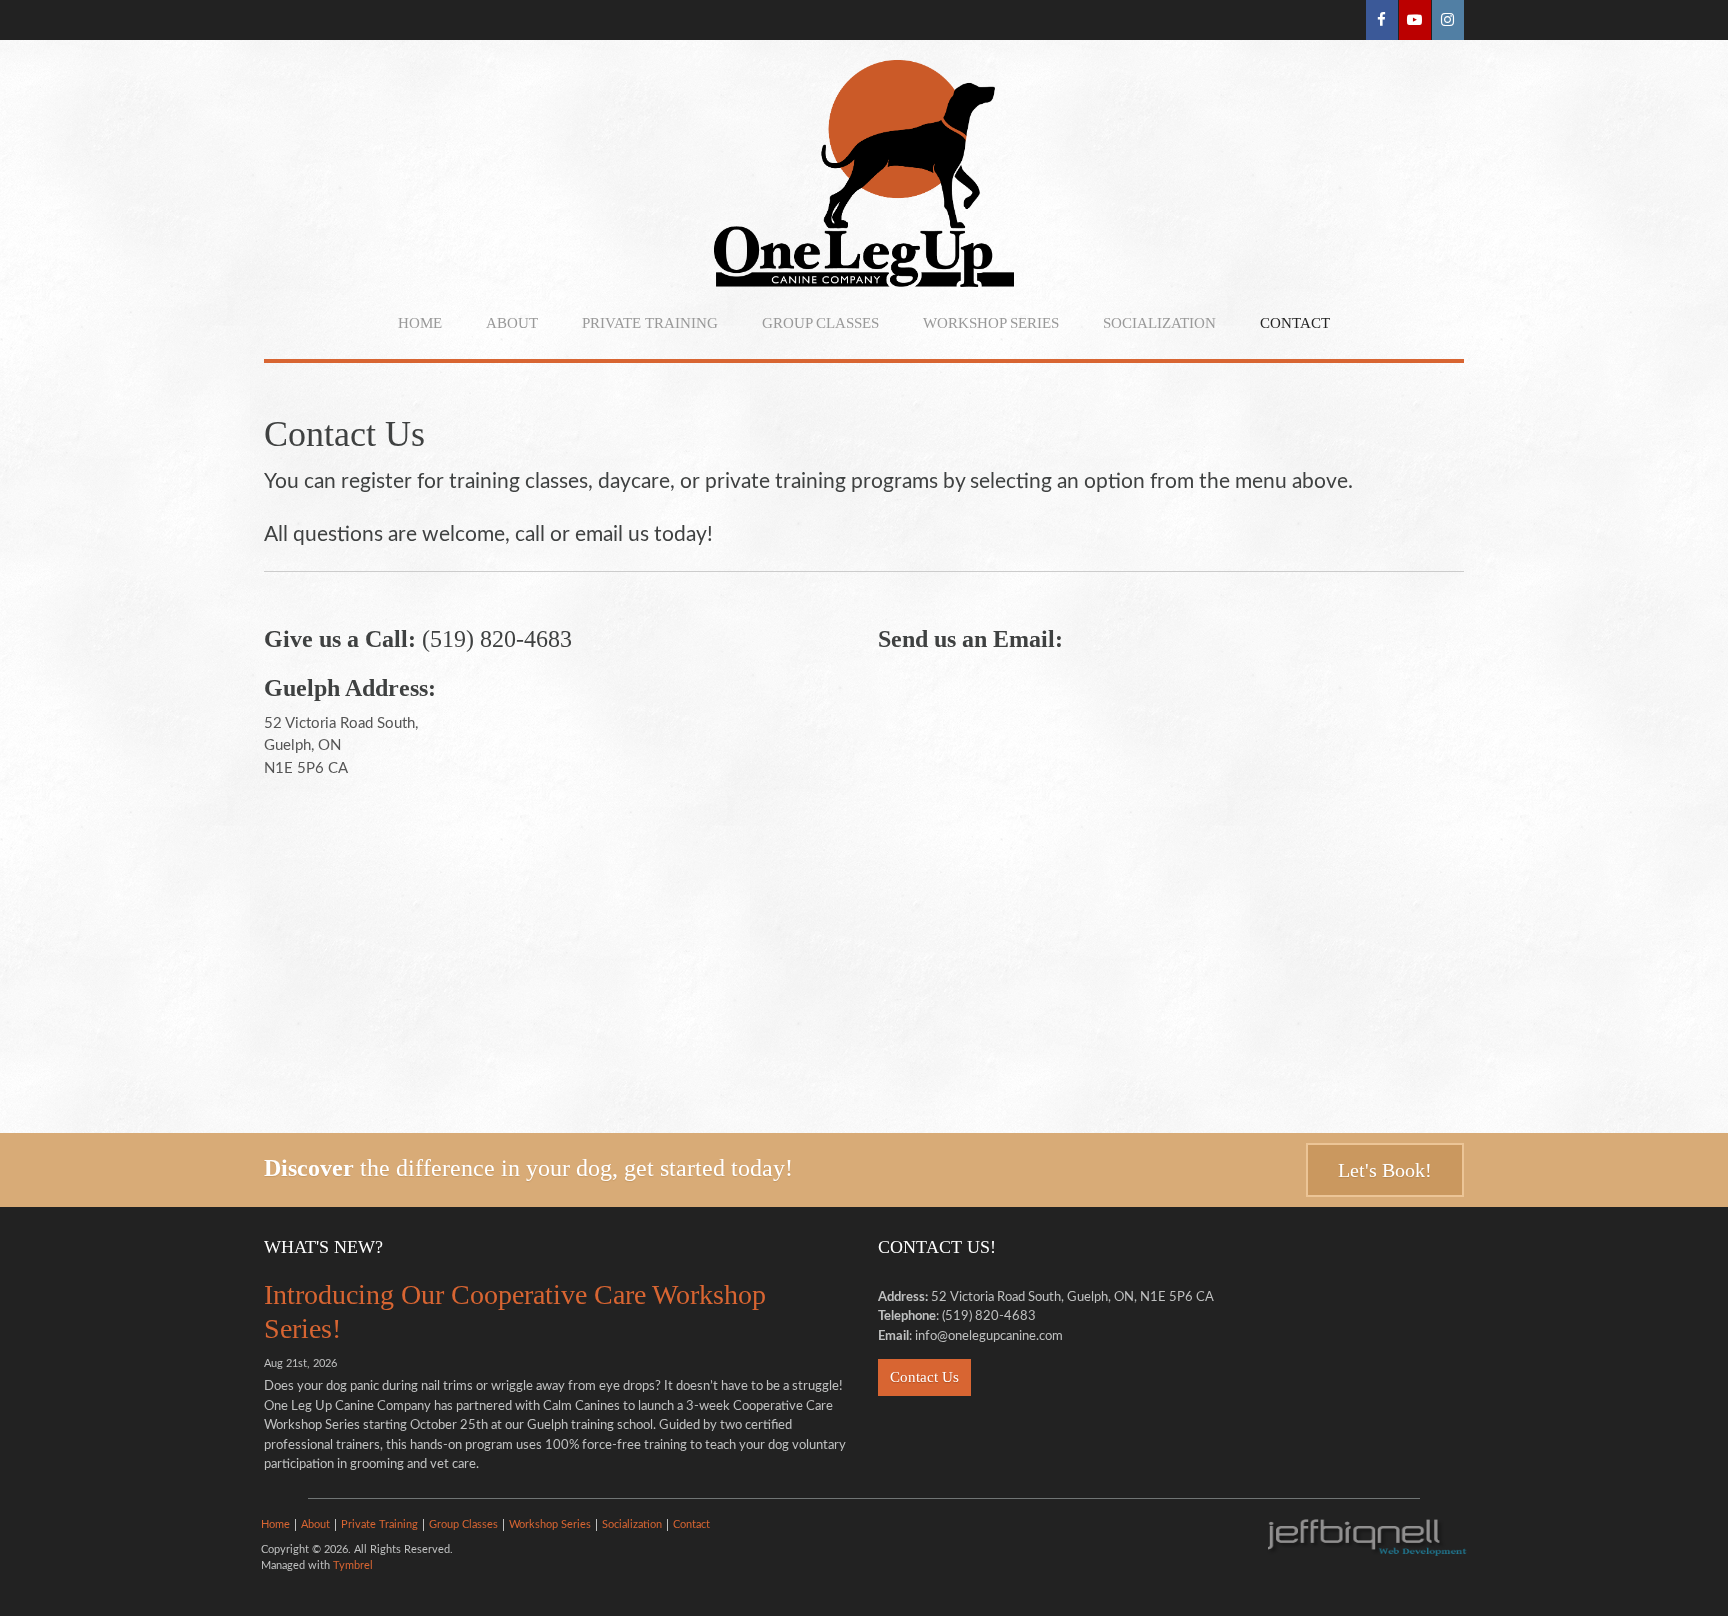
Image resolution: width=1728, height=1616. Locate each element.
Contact (1295, 323)
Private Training (650, 323)
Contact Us (924, 1377)
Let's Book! (1385, 1170)
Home (420, 323)
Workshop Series (991, 323)
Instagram (1448, 20)
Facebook (1382, 20)
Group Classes (820, 323)
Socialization (1159, 323)
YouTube (1415, 20)
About (512, 323)
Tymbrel (353, 1565)
